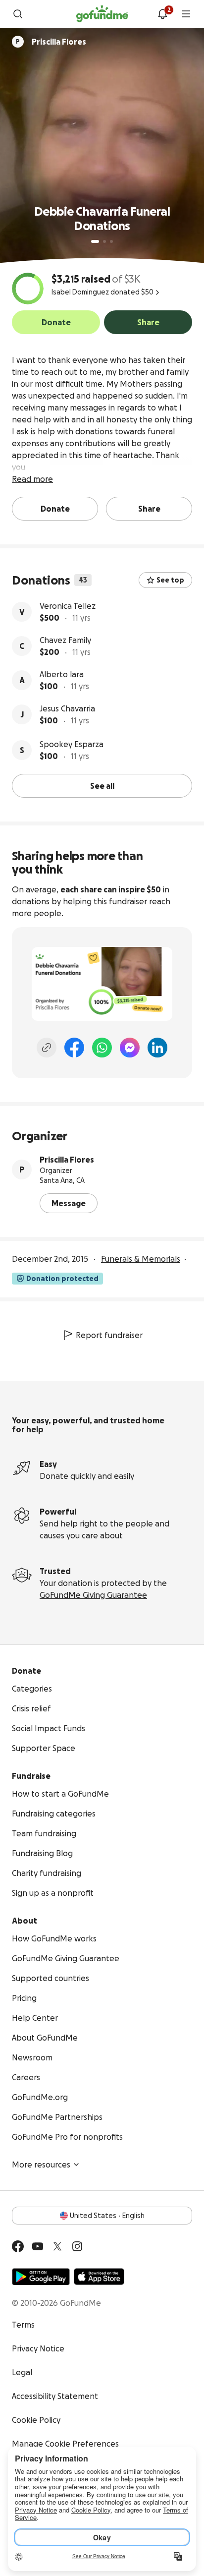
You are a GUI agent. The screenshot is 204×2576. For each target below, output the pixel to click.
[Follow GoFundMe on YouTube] (38, 2246)
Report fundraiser (109, 1335)
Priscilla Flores (67, 1160)
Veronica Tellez (68, 606)
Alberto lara (62, 674)
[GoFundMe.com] (102, 14)
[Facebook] (74, 1048)
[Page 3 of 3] (111, 241)
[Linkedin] (157, 1048)
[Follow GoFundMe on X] (57, 2246)
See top (170, 580)
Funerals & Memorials (141, 1259)
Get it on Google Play (41, 2277)
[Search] (18, 14)
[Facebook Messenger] (130, 1048)
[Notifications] (162, 14)
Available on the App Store (99, 2277)
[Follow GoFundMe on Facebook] (18, 2246)
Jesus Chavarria (67, 708)
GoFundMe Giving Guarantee (93, 1595)
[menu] (186, 14)
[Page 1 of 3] (95, 241)
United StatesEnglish (107, 2216)
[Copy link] (47, 1048)
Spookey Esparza (72, 744)
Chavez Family (65, 640)
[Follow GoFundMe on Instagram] (77, 2246)
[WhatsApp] (102, 1048)
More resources (41, 2165)
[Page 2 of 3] (104, 241)
